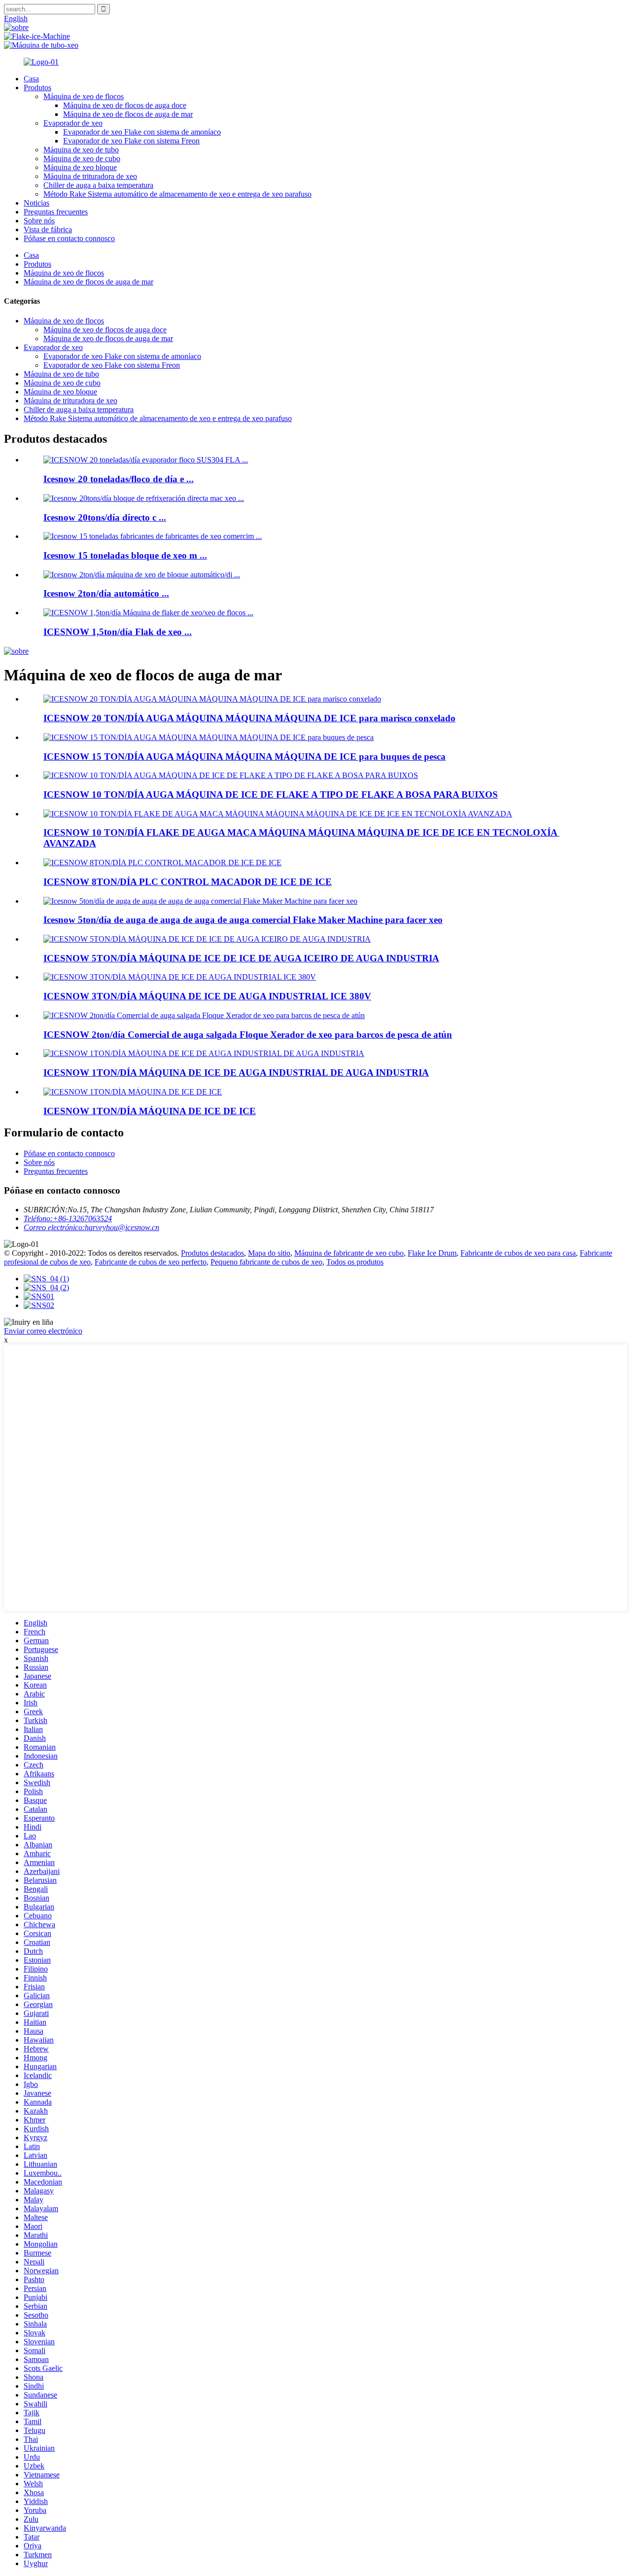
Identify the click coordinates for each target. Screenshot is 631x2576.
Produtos (37, 88)
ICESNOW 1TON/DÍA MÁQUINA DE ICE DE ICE (150, 1111)
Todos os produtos (355, 1262)
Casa (31, 79)
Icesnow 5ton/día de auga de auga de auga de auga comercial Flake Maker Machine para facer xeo (243, 920)
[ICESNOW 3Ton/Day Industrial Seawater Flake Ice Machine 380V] (180, 977)
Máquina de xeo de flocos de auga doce (125, 105)
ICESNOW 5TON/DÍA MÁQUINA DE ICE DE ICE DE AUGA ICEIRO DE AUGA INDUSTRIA (241, 958)
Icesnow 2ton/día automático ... (106, 593)
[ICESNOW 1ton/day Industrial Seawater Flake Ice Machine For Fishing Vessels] (204, 1053)
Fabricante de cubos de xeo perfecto (151, 1262)
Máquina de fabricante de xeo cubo (349, 1253)
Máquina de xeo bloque (80, 167)
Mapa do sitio (269, 1253)
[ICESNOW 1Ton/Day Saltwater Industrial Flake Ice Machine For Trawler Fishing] (133, 1092)
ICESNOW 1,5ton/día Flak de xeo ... (118, 632)
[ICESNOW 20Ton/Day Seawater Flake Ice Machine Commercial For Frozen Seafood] (212, 699)
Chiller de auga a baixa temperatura (98, 185)
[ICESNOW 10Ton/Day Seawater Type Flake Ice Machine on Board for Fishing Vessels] (231, 775)
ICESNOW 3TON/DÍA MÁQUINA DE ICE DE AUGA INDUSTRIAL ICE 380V (207, 996)
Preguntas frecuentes (56, 212)
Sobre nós (39, 221)
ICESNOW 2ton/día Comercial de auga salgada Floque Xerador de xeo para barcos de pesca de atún (248, 1035)
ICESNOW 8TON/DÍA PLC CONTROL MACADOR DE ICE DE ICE (188, 882)
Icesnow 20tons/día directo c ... (105, 517)
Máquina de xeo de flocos (84, 96)
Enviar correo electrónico (43, 1331)
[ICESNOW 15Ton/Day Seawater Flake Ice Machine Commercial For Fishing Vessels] (209, 737)
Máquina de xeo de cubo (82, 159)
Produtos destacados (212, 1253)
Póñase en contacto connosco (69, 238)
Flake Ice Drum (432, 1253)
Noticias (36, 203)
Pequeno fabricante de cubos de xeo (266, 1262)
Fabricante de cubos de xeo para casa (518, 1253)
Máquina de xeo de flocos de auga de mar (128, 114)
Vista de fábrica (48, 229)
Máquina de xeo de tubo (81, 150)
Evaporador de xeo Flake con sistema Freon (131, 141)
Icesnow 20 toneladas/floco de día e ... (119, 479)
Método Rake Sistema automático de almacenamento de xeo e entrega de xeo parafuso (177, 194)
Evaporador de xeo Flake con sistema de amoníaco (142, 132)
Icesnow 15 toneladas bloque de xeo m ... (125, 555)
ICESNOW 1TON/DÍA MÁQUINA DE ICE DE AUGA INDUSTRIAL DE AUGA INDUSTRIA (236, 1073)
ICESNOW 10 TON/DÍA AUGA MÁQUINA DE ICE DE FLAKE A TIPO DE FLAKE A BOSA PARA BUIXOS (271, 794)
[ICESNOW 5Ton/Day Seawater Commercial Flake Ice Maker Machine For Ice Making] (200, 901)
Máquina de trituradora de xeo (90, 176)
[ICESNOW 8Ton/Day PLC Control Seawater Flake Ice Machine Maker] (162, 863)
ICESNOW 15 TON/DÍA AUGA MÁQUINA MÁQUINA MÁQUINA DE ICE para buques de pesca (245, 757)
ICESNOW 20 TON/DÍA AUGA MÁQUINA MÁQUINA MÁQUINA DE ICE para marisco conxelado (249, 718)
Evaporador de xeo (73, 123)
